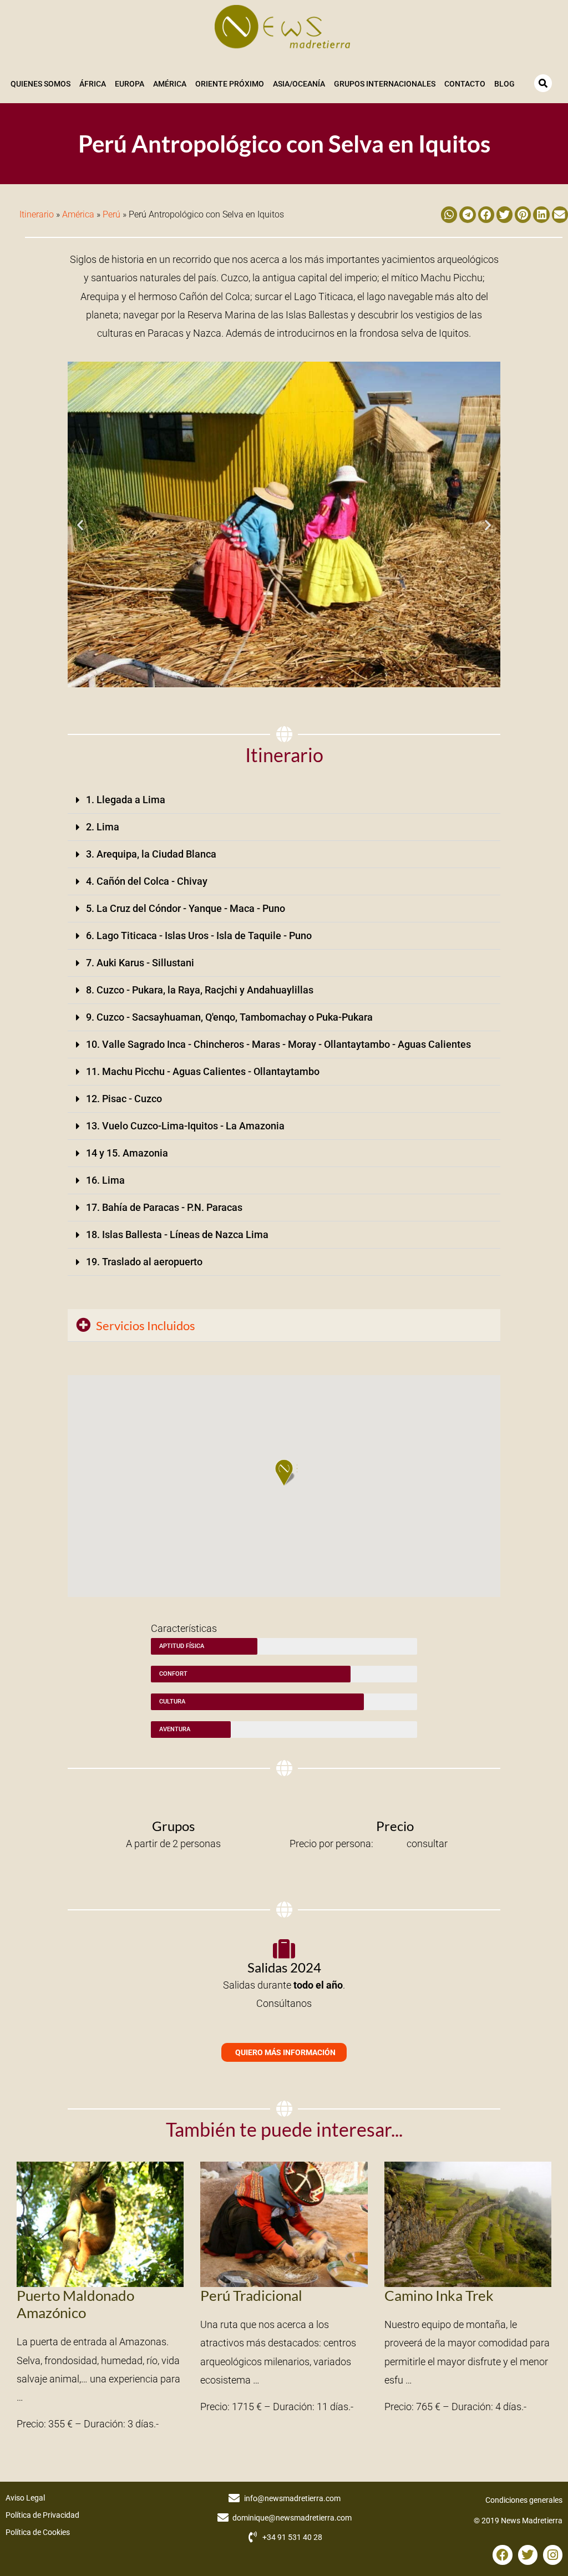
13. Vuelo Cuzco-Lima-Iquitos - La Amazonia (185, 1126)
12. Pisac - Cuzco (124, 1099)
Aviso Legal (25, 2498)
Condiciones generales (524, 2500)
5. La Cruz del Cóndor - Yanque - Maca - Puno (186, 908)
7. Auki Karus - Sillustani (140, 963)
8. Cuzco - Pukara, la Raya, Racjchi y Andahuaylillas (200, 990)
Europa (130, 84)
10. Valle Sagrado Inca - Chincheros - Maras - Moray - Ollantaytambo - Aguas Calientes (278, 1044)
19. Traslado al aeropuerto (144, 1262)
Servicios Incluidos (146, 1325)
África (93, 84)
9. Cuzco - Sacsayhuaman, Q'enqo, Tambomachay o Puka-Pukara (229, 1017)
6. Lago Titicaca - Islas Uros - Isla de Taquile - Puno (199, 935)
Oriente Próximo (230, 84)
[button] (449, 214)
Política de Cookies (38, 2532)
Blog (504, 84)
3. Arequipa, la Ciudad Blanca (151, 854)
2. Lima (103, 827)
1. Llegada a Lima (126, 800)
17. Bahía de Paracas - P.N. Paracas (164, 1207)
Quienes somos (40, 84)
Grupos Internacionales (385, 84)
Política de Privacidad (42, 2515)
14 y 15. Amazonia (127, 1153)
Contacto (465, 84)
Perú (111, 214)
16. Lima (105, 1180)
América (170, 84)
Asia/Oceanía (299, 84)
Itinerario (37, 214)
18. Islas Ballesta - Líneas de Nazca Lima (177, 1234)
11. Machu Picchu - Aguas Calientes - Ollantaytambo (203, 1071)
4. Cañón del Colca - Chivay (147, 881)
